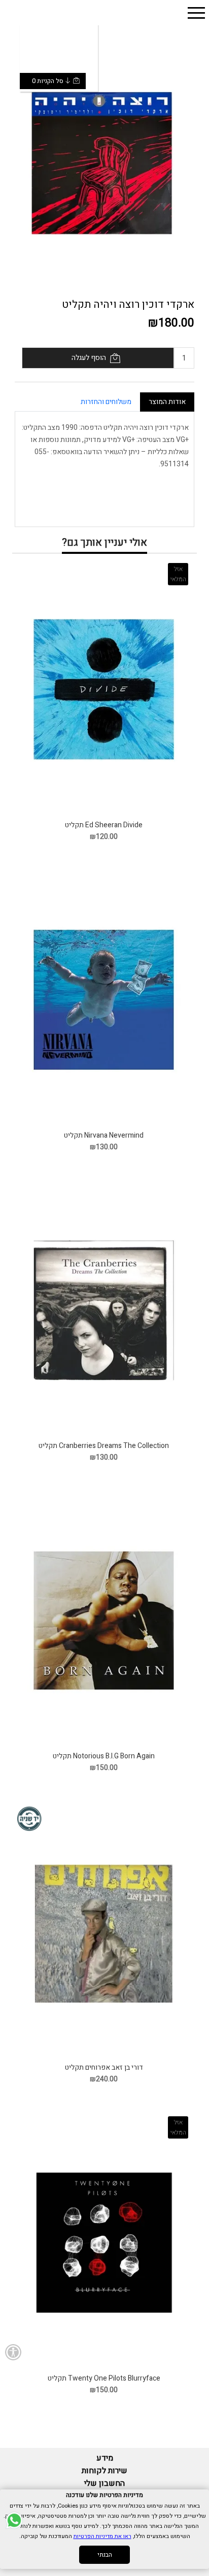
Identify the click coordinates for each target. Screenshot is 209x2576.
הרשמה (69, 32)
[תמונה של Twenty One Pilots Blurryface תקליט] (104, 2243)
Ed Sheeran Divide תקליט (104, 825)
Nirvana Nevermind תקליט (104, 1135)
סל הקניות (70, 65)
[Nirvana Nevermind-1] (104, 1000)
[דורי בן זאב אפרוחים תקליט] (104, 1931)
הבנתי (105, 2555)
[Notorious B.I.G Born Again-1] (104, 1621)
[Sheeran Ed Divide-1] (104, 689)
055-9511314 (67, 49)
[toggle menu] (196, 13)
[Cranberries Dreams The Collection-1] (104, 1310)
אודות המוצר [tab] (167, 402)
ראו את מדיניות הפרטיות (102, 2536)
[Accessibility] (13, 2352)
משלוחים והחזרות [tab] (106, 402)
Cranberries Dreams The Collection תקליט (104, 1446)
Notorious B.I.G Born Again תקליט (104, 1756)
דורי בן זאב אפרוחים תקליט (104, 2067)
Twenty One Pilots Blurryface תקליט (104, 2378)
